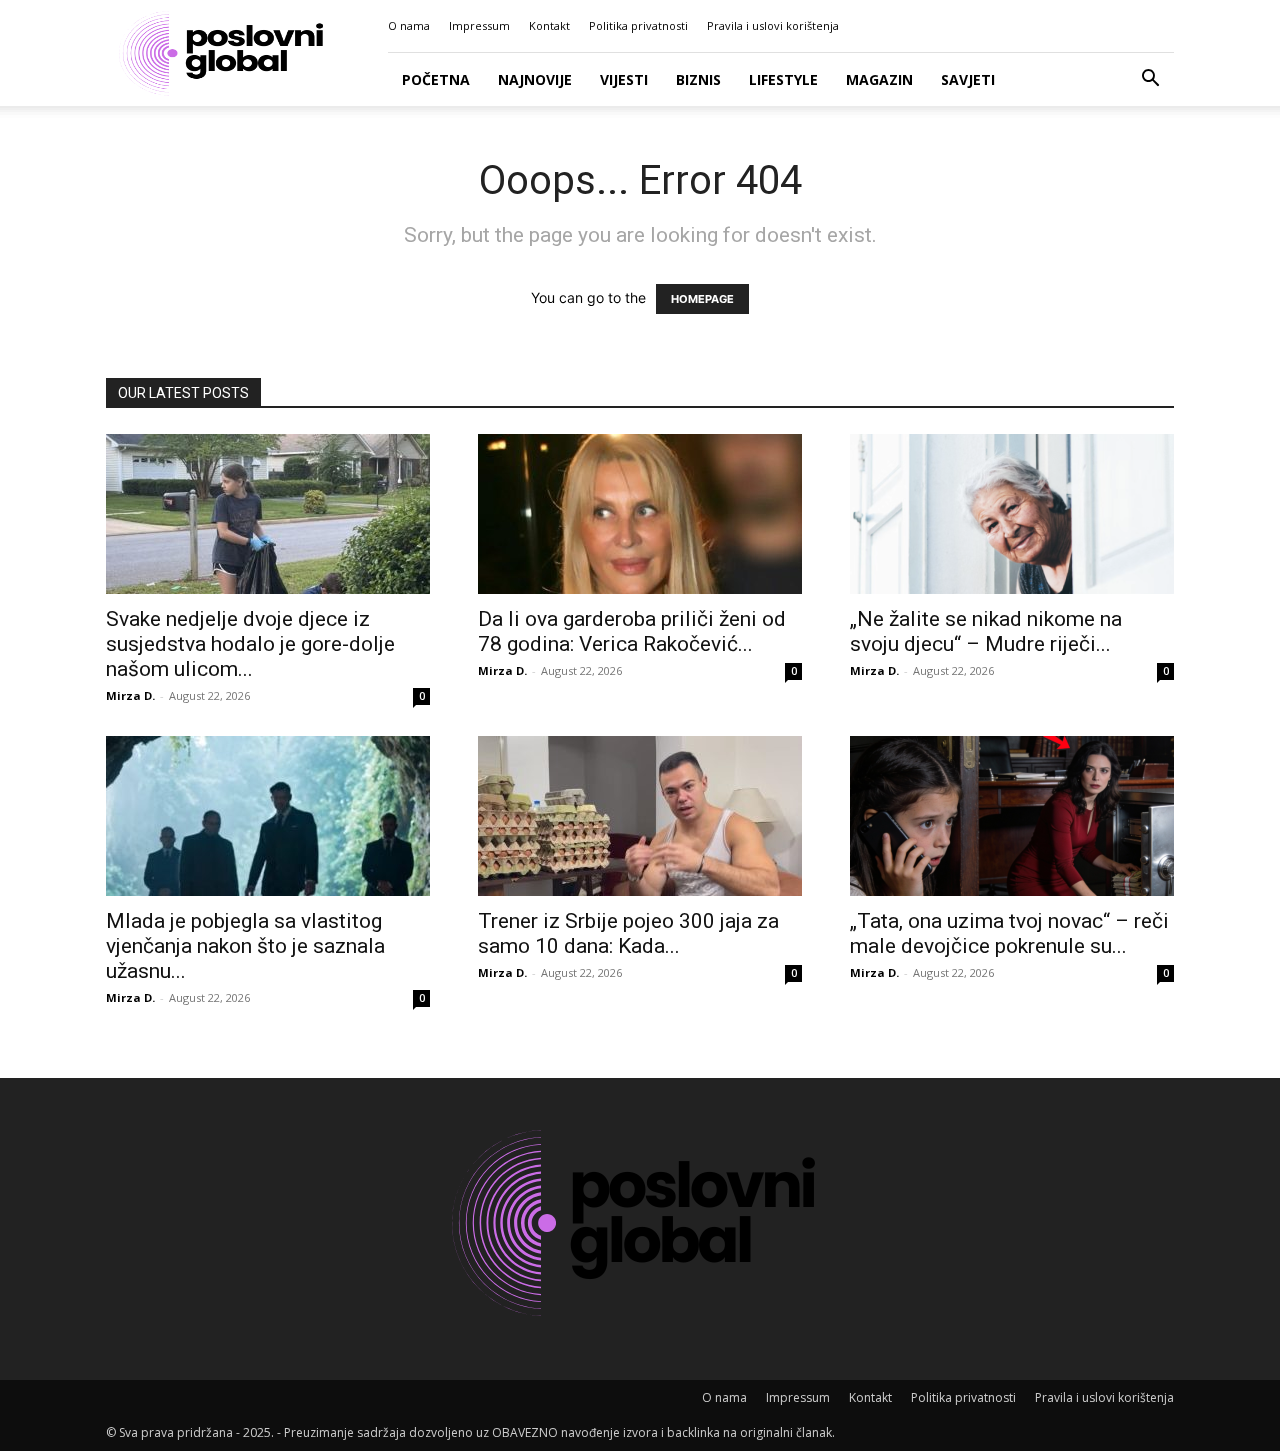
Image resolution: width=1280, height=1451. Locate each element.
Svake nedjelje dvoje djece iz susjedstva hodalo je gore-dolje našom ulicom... (250, 644)
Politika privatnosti (638, 25)
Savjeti (968, 79)
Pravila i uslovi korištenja (773, 25)
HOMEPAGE (702, 299)
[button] (1150, 80)
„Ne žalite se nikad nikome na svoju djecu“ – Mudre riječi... (986, 631)
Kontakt (549, 25)
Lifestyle (783, 79)
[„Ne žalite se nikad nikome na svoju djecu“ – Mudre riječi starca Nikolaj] (1012, 514)
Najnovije (535, 79)
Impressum (479, 25)
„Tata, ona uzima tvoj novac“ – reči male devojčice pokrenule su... (1009, 933)
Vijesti (624, 79)
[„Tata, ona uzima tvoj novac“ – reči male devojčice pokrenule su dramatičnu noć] (1012, 816)
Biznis (698, 79)
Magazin (879, 79)
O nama (409, 25)
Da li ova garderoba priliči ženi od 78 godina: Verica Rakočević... (632, 631)
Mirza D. (130, 695)
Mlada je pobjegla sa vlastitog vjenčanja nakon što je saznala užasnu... (245, 946)
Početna (436, 79)
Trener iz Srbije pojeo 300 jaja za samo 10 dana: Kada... (628, 933)
